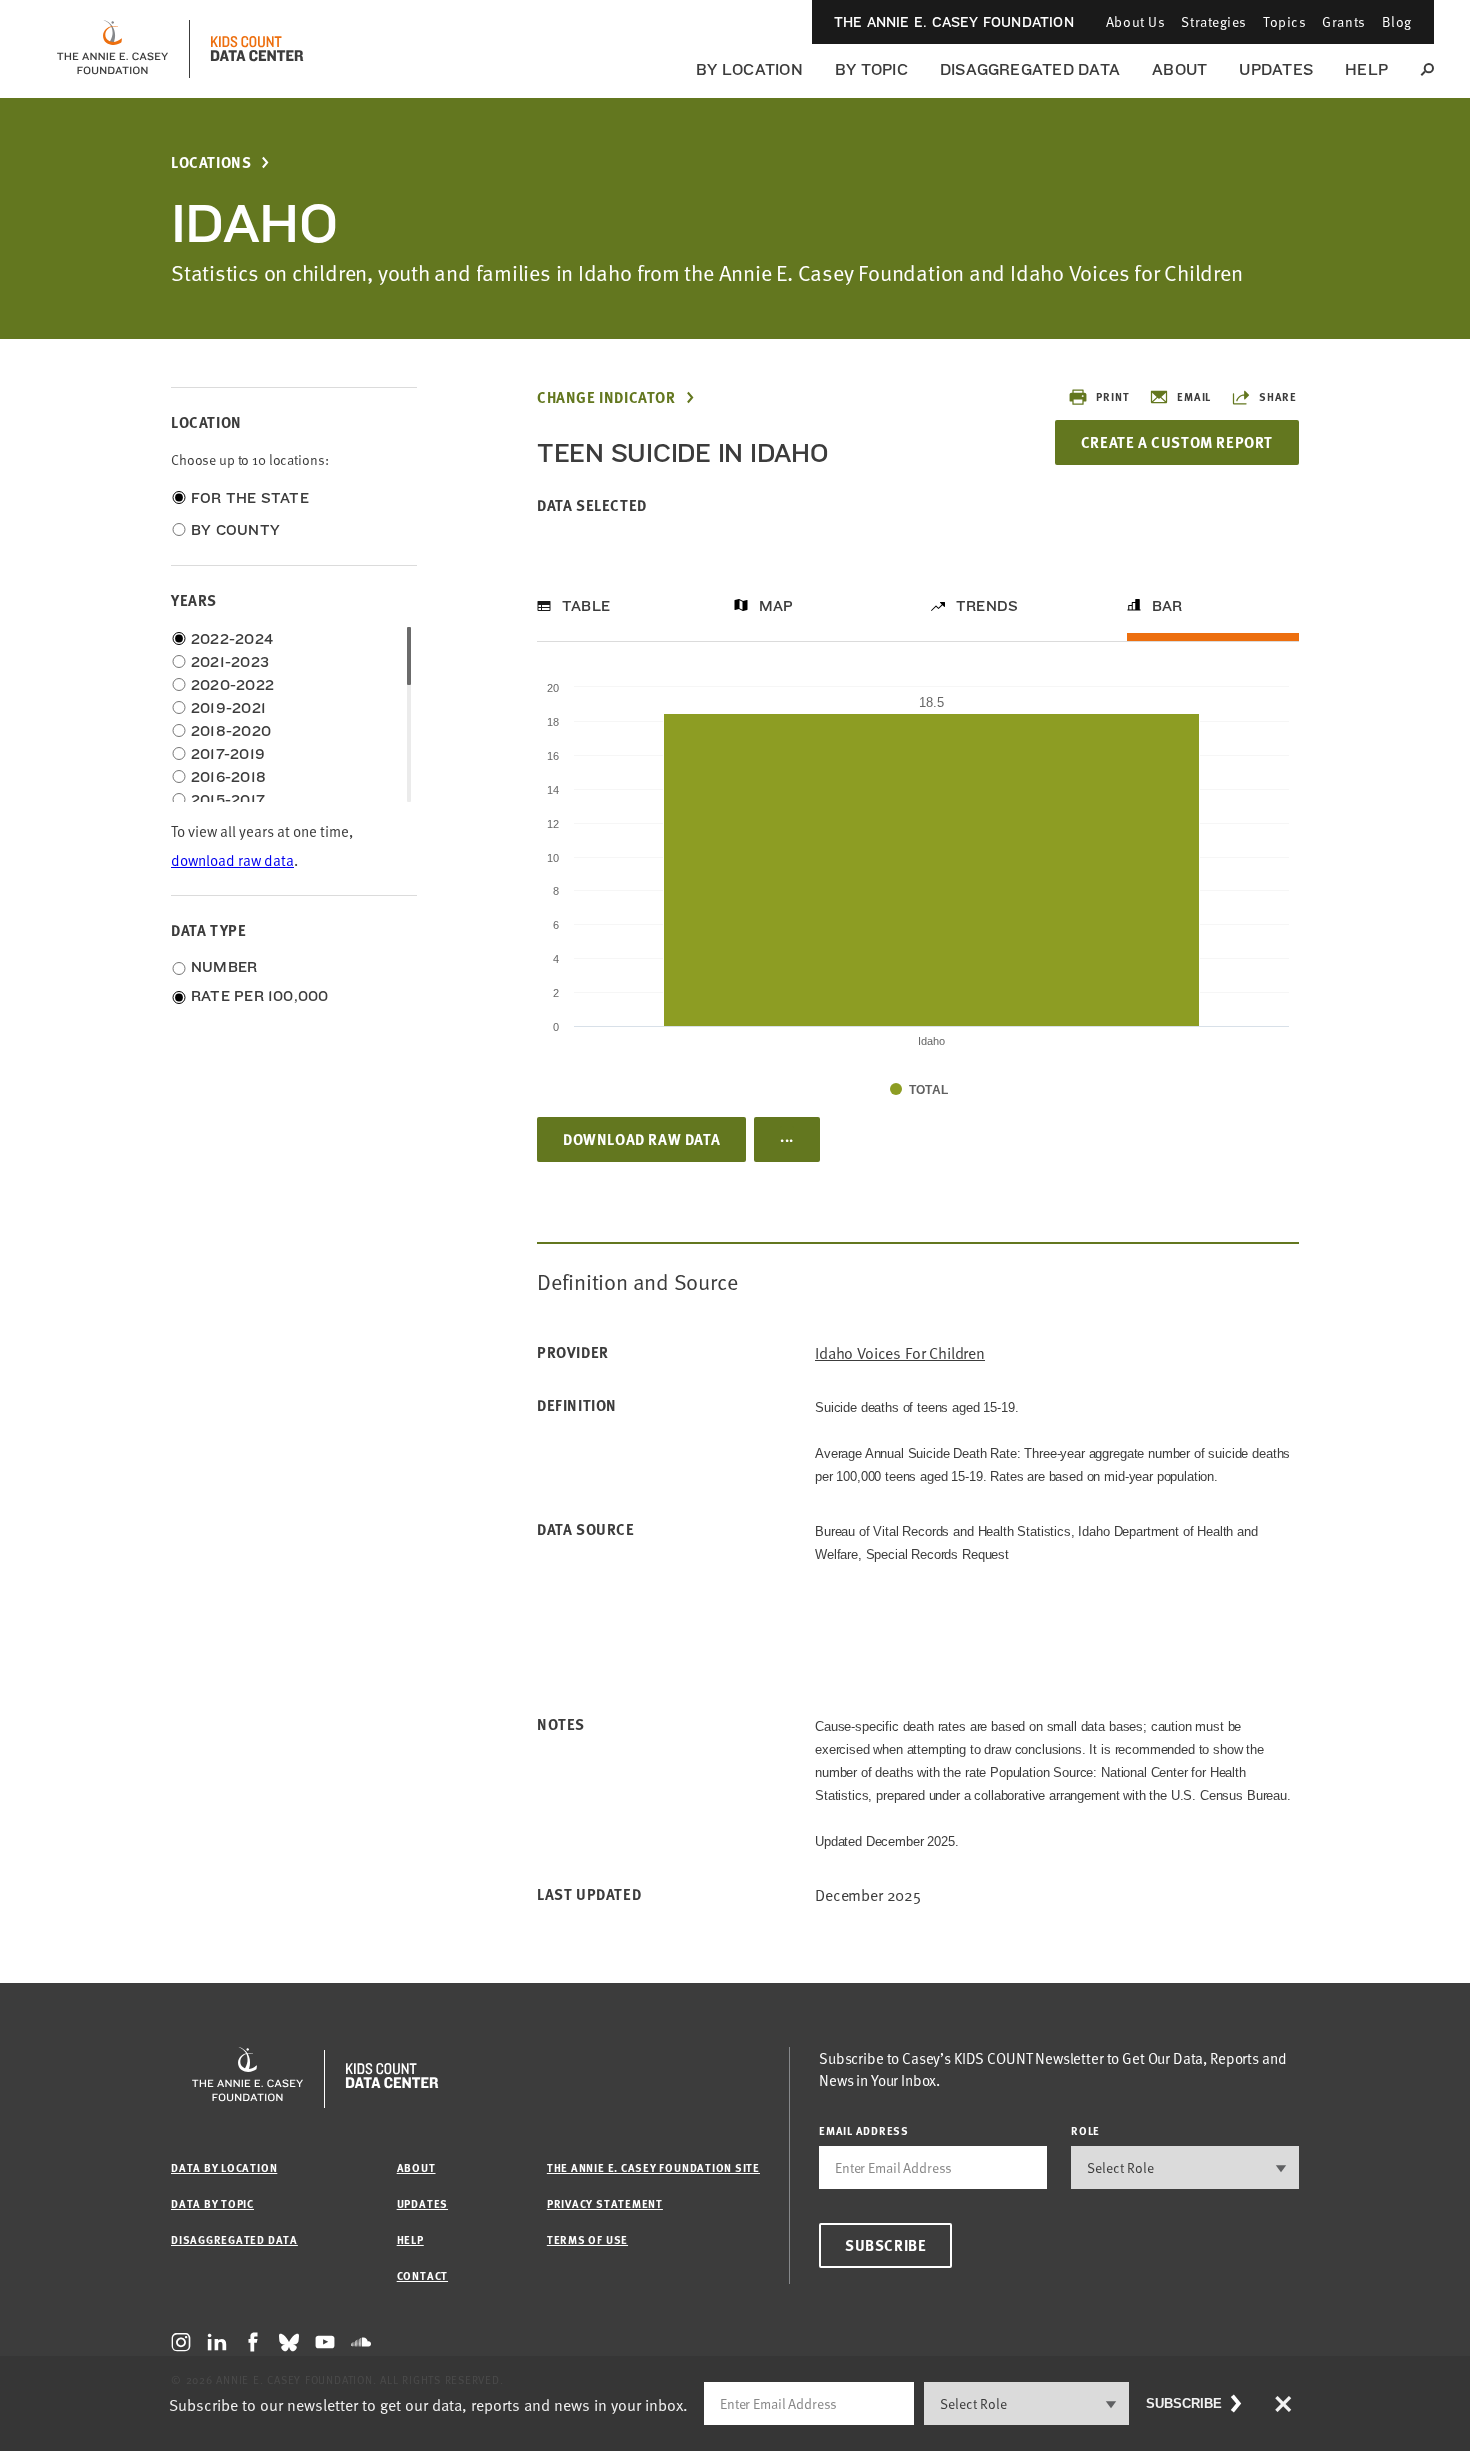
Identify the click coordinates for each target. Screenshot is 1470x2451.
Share (1278, 396)
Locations (211, 162)
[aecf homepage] (112, 49)
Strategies (1214, 21)
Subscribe (885, 2245)
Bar (1167, 606)
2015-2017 (228, 800)
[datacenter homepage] (257, 49)
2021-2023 (230, 662)
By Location (749, 69)
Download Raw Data (641, 1139)
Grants (1343, 21)
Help (1366, 69)
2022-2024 (232, 639)
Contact (422, 2275)
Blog (1397, 21)
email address (864, 2130)
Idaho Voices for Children (900, 1352)
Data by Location (224, 2167)
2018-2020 (231, 731)
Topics (1284, 21)
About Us (1135, 21)
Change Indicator (606, 397)
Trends (987, 606)
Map (776, 606)
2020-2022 (232, 685)
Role (1085, 2130)
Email (1194, 396)
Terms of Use (587, 2239)
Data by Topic (212, 2203)
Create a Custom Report (1177, 442)
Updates (1276, 69)
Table (586, 606)
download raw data (232, 859)
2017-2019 (228, 754)
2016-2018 (228, 777)
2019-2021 (228, 708)
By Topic (871, 69)
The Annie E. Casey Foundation (954, 22)
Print (1112, 396)
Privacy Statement (605, 2203)
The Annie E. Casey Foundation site (653, 2167)
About (1179, 69)
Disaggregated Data (1030, 69)
